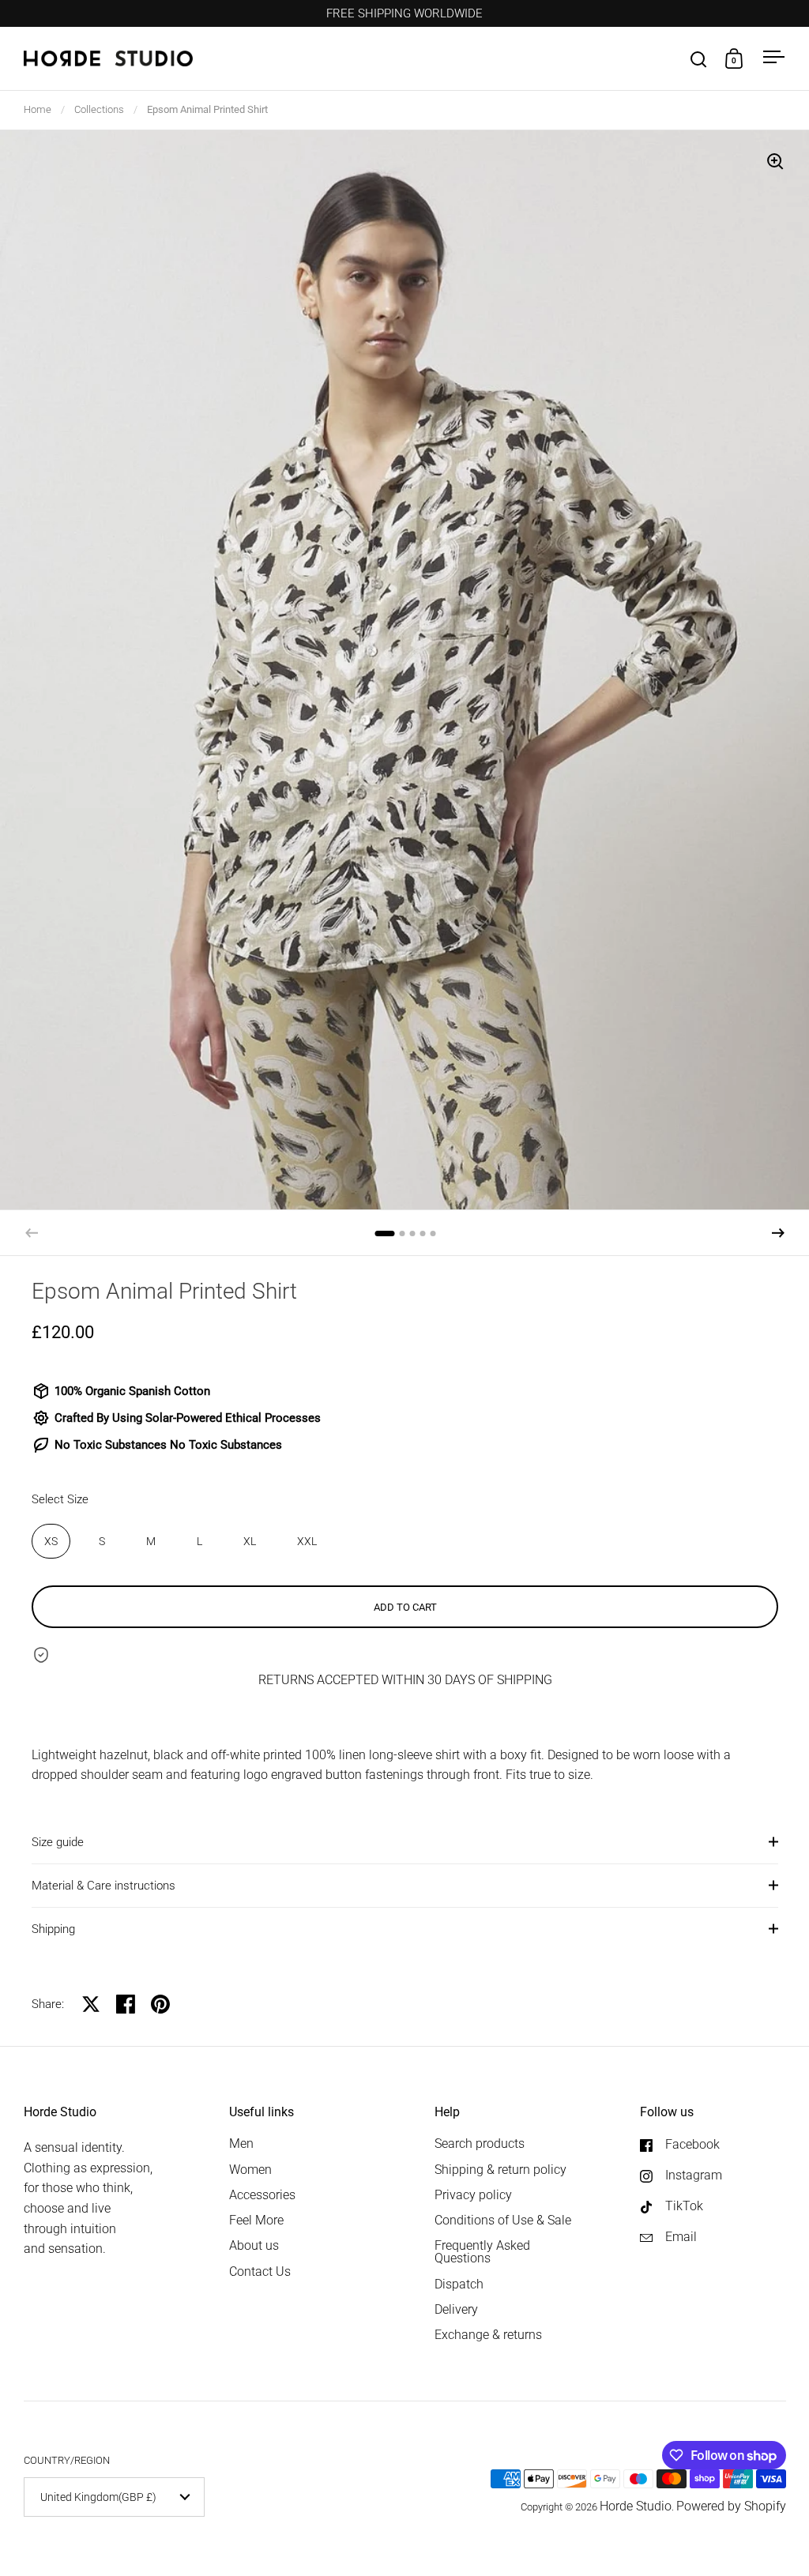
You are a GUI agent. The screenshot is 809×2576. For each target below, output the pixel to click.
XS (51, 1541)
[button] (778, 1233)
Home (38, 109)
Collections (99, 109)
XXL (307, 1541)
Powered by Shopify (731, 2506)
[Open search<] (699, 59)
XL (250, 1541)
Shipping (53, 1929)
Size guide (58, 1842)
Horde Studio (636, 2506)
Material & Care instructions (103, 1886)
